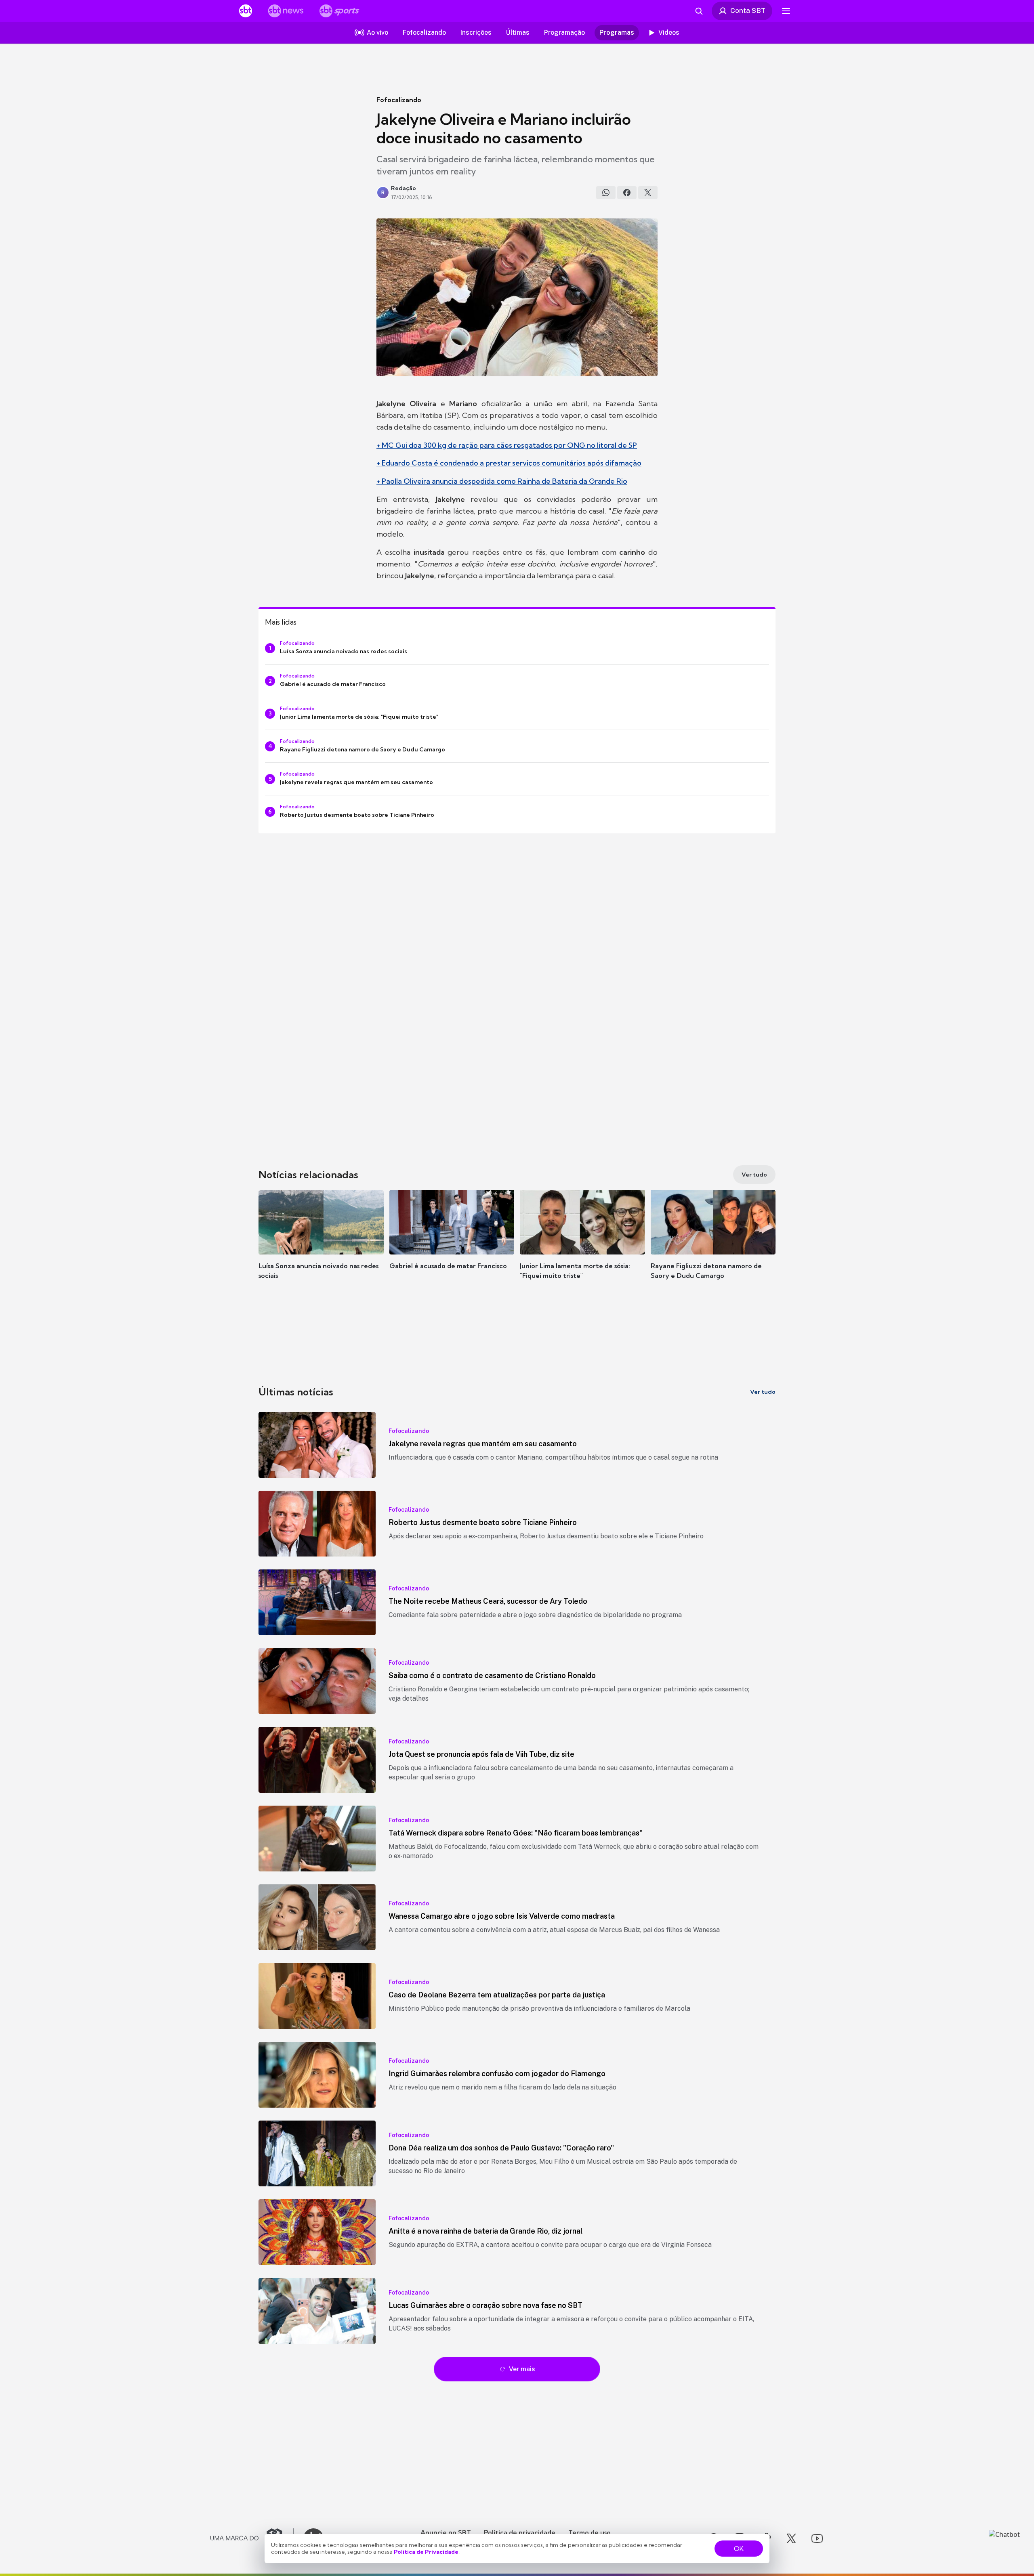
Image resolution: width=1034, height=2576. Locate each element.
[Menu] (786, 11)
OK (739, 2549)
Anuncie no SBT (446, 2532)
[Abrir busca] (699, 11)
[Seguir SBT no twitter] (791, 2538)
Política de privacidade (520, 2532)
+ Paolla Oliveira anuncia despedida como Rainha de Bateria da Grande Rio (502, 481)
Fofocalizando (399, 100)
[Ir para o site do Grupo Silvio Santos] (252, 2538)
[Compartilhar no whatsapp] (606, 193)
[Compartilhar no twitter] (648, 193)
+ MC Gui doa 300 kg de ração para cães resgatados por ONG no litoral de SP (507, 445)
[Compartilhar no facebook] (627, 193)
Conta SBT (748, 10)
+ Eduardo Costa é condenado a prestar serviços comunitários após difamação (509, 463)
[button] (321, 1246)
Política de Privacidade (426, 2552)
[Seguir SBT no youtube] (817, 2538)
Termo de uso (590, 2532)
